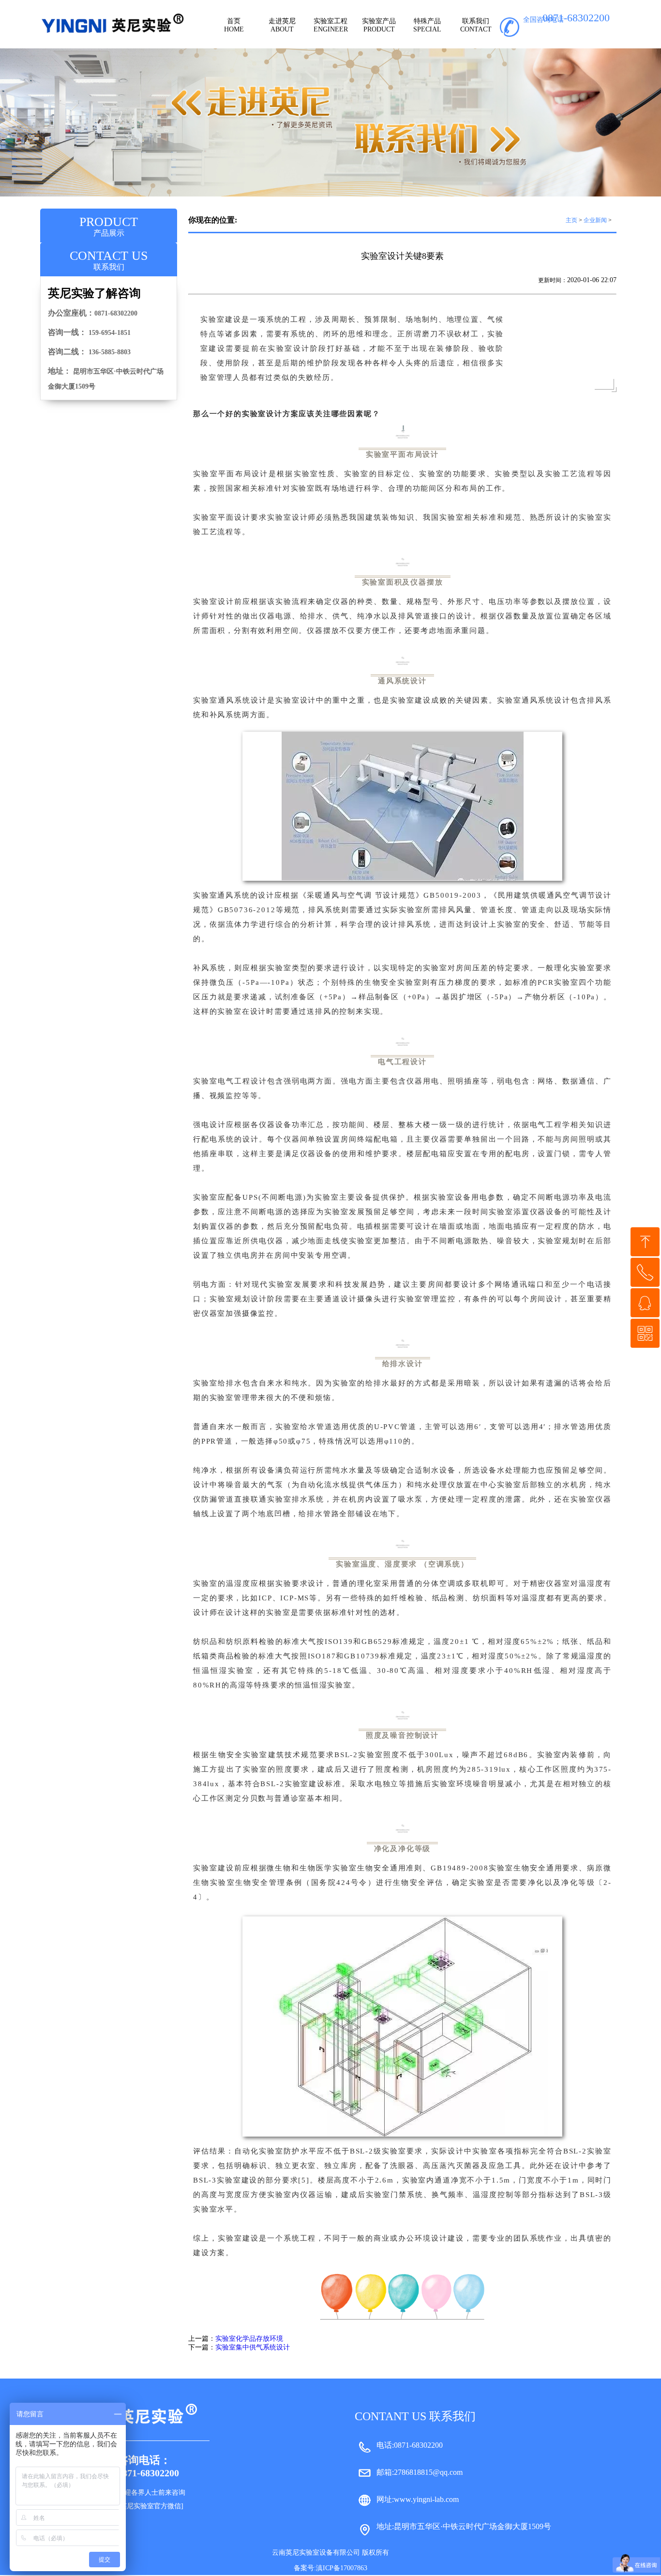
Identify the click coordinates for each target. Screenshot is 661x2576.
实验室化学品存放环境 (249, 2339)
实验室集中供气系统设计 (253, 2347)
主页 (571, 220)
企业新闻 (595, 220)
